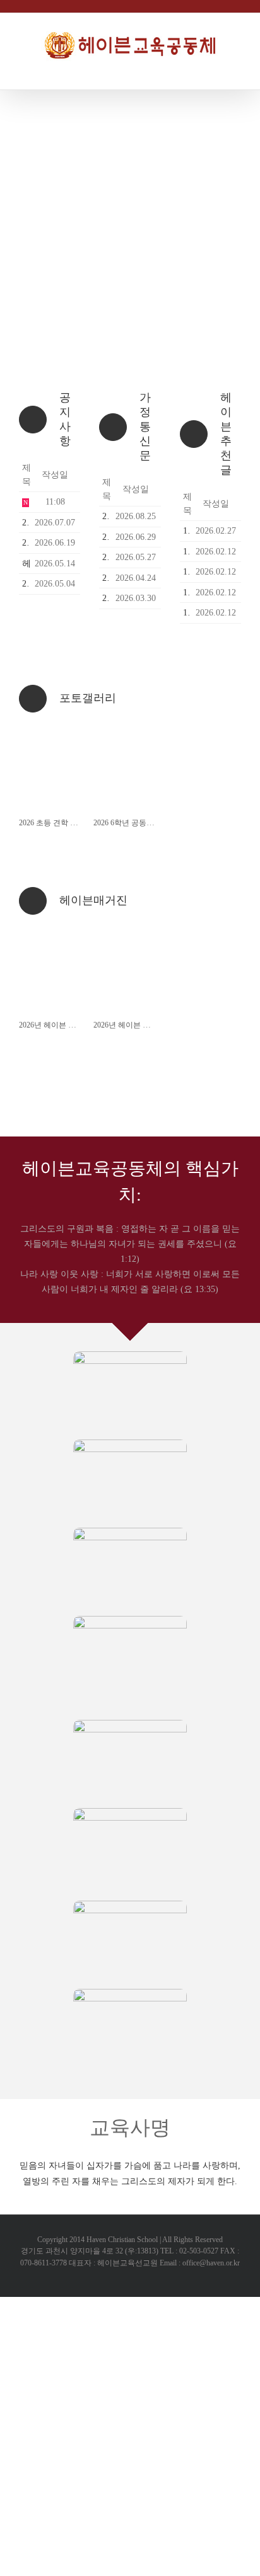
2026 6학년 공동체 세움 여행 (141, 823)
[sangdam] (130, 1993)
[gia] (130, 1905)
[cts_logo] (130, 1620)
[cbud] (130, 1724)
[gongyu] (130, 1812)
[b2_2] (130, 1444)
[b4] (130, 1355)
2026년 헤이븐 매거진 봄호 (138, 1025)
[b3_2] (130, 1532)
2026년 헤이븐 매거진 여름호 (67, 1025)
